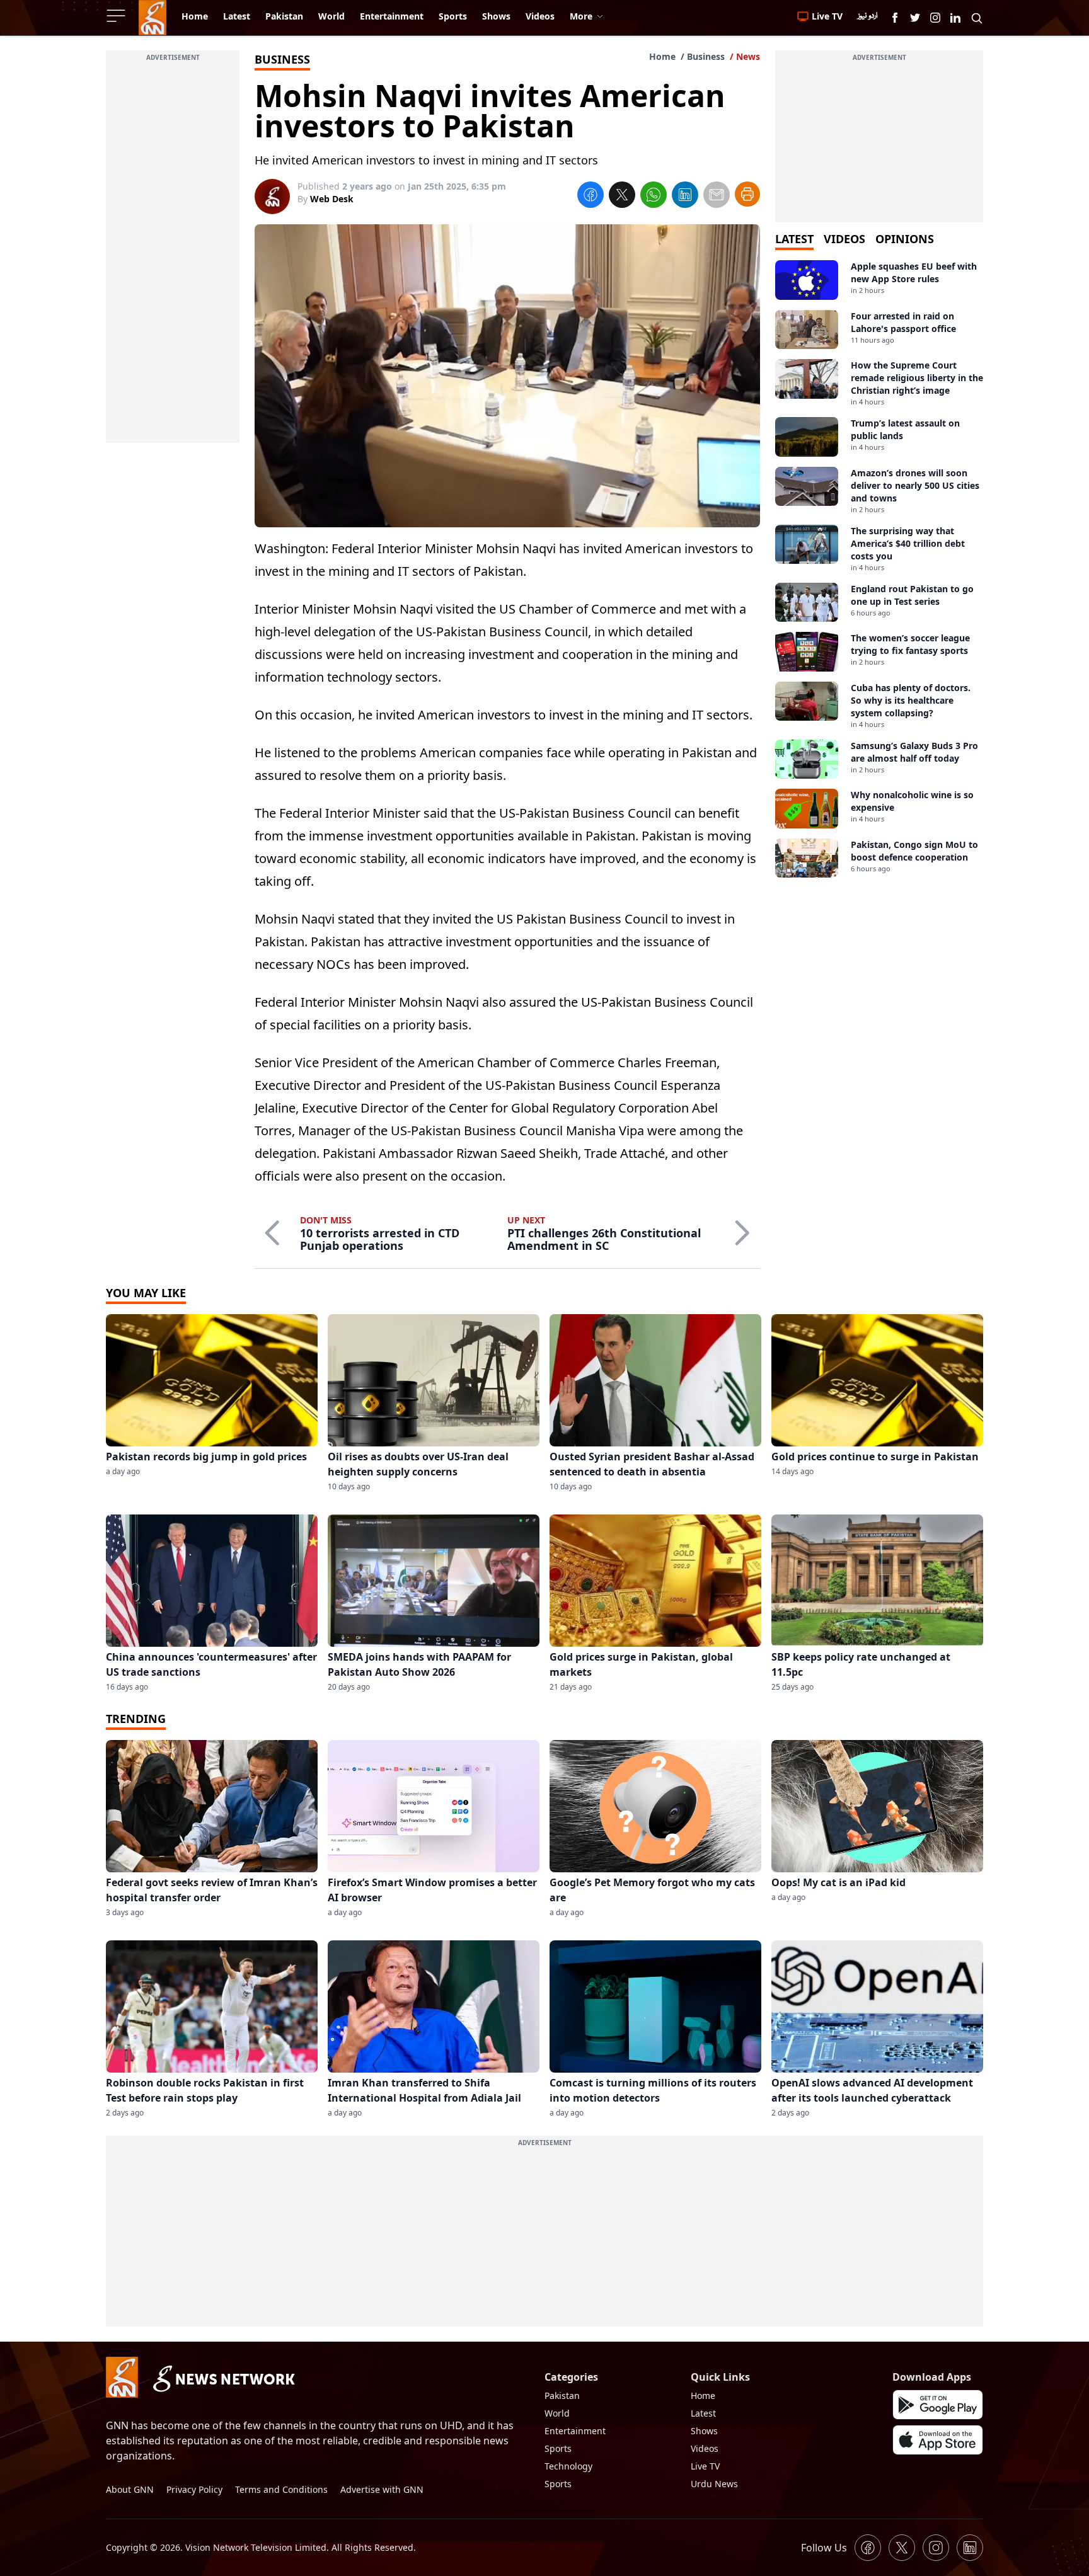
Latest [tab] (794, 239)
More (581, 16)
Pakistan (562, 2396)
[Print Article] (747, 194)
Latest (703, 2413)
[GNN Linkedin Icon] (955, 18)
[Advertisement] (173, 254)
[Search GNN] (977, 18)
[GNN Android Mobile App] (938, 2405)
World (557, 2413)
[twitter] (622, 197)
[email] (717, 197)
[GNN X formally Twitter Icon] (915, 18)
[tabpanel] (879, 569)
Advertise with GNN (382, 2489)
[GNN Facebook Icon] (895, 18)
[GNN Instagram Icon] (935, 18)
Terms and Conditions (281, 2489)
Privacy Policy (194, 2489)
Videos (705, 2448)
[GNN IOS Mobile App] (938, 2440)
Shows (704, 2431)
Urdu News (714, 2484)
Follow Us (824, 2548)
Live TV (705, 2466)
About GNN (130, 2489)
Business (706, 56)
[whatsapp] (654, 197)
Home (662, 56)
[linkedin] (685, 197)
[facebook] (591, 197)
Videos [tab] (844, 239)
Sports (558, 2448)
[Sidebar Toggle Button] (117, 16)
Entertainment (575, 2431)
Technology (568, 2466)
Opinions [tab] (905, 239)
